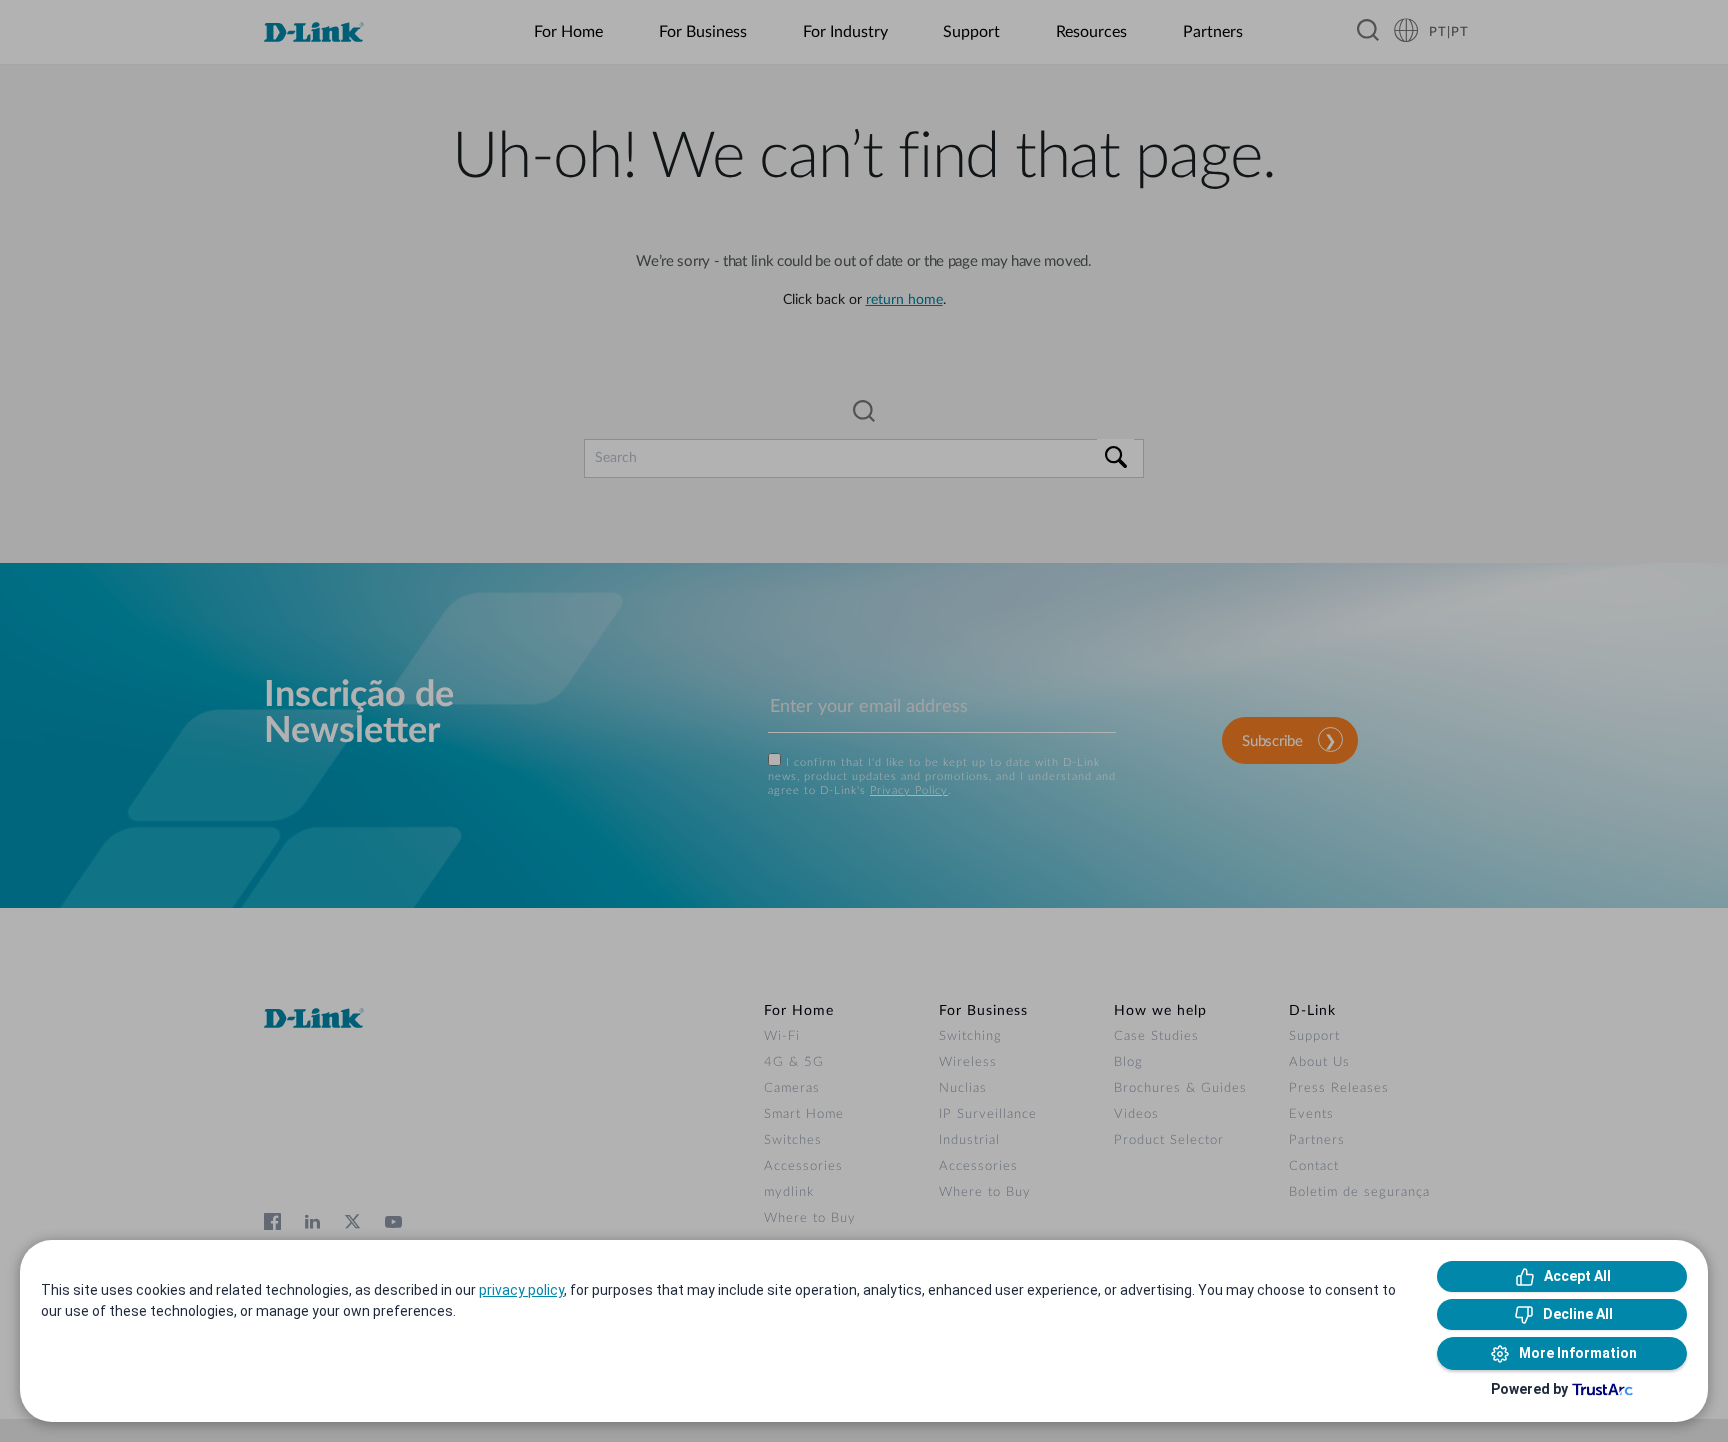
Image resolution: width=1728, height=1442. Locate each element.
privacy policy (521, 1290)
